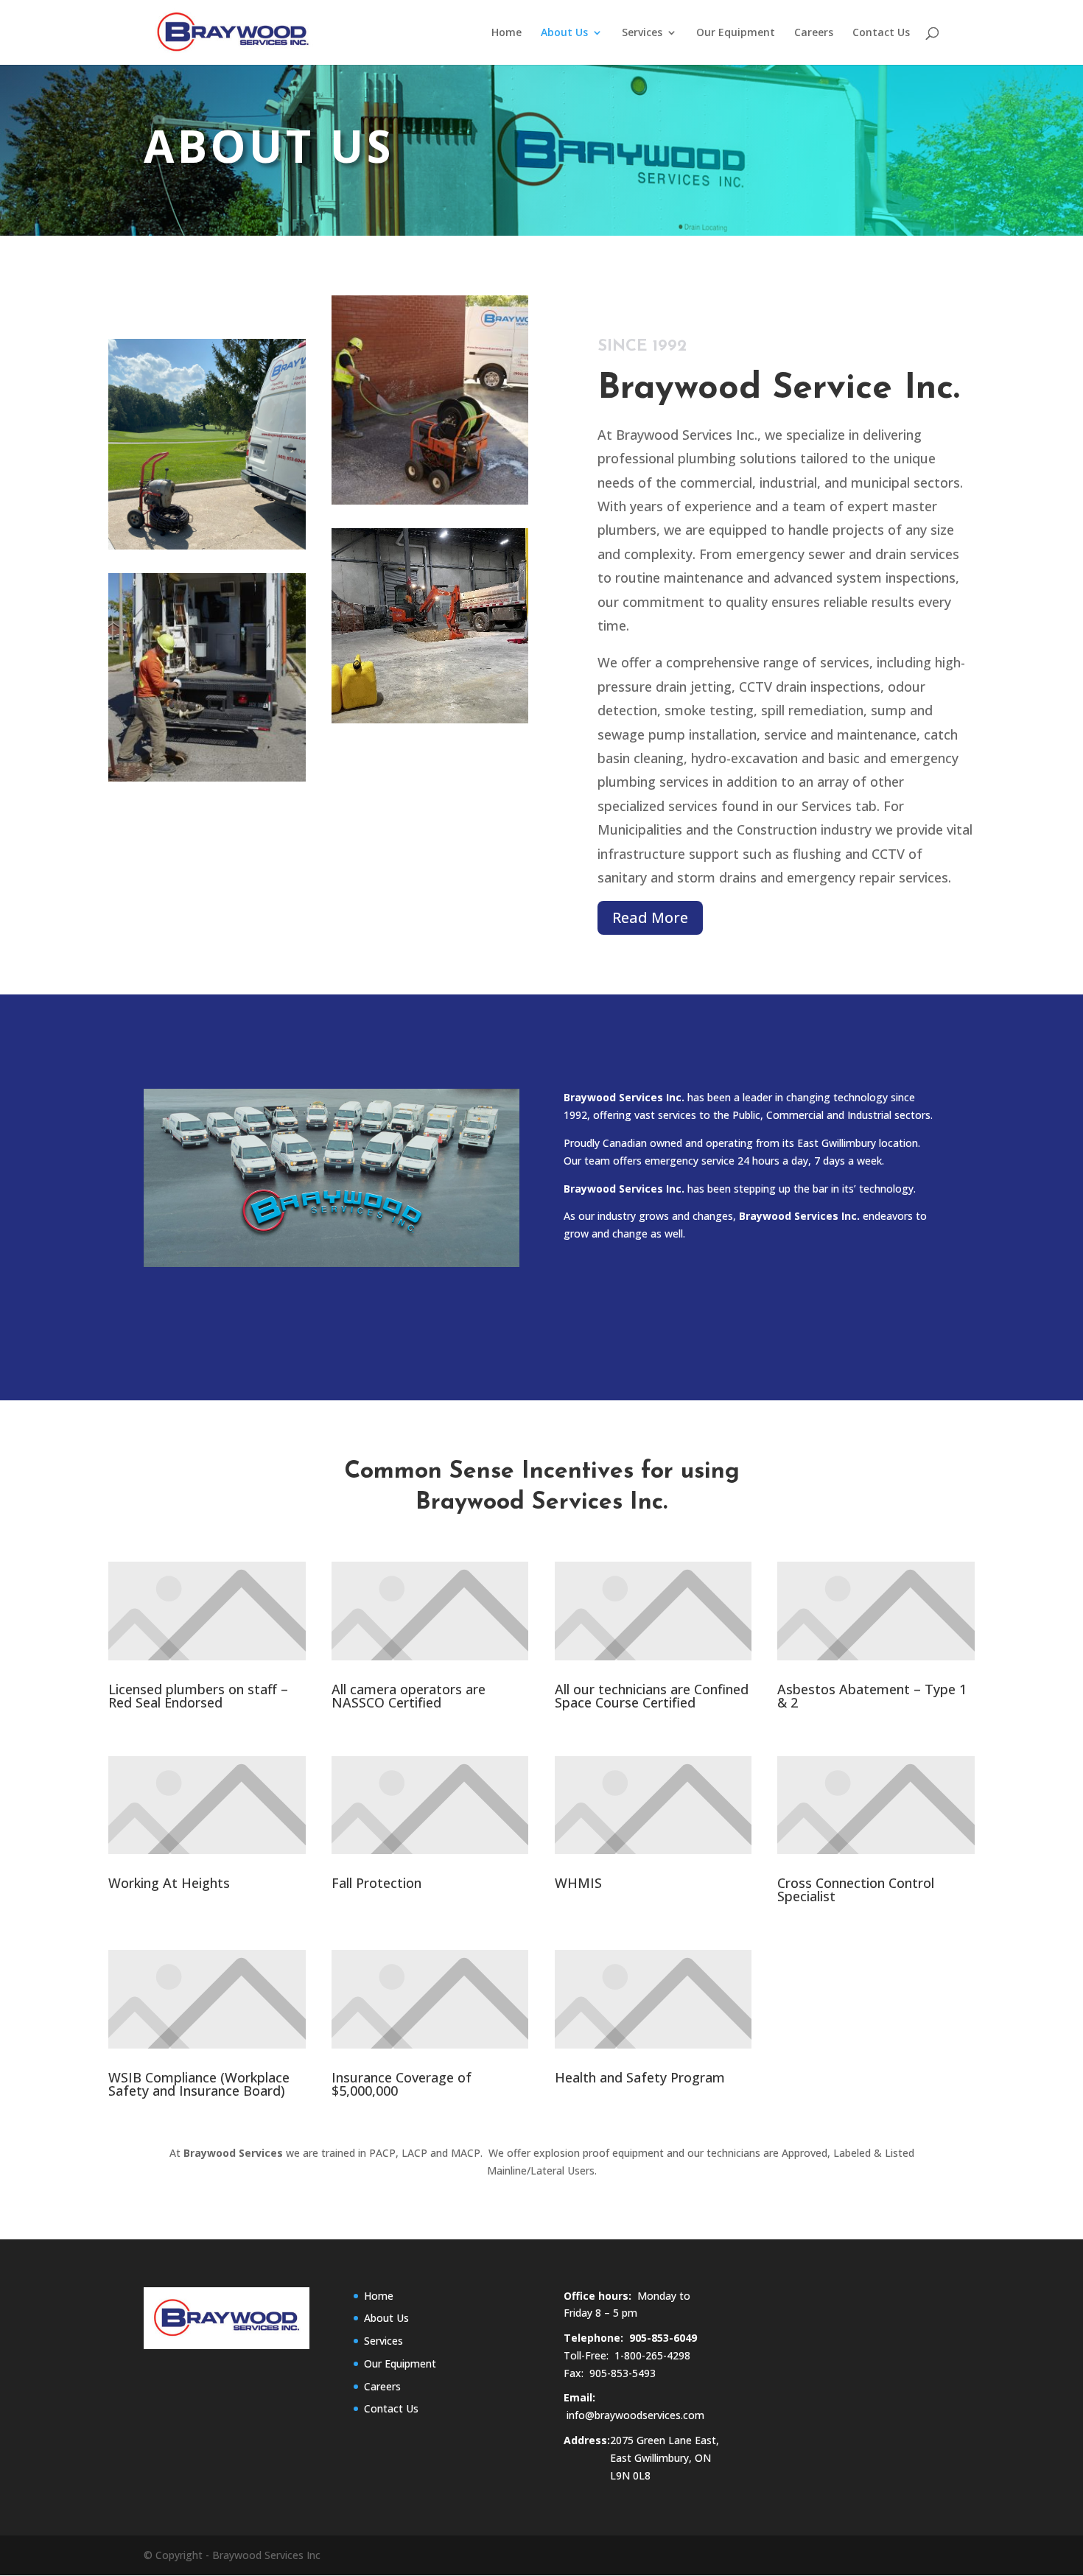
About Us (564, 33)
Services (642, 33)
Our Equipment (736, 33)
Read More (650, 917)
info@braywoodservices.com (635, 2415)
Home (507, 33)
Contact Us (881, 33)
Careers (814, 33)
